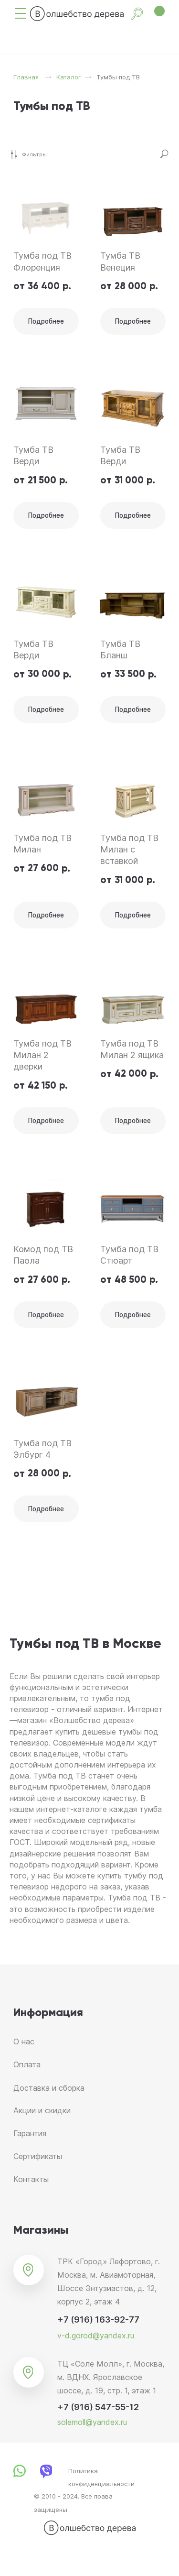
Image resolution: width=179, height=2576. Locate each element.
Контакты (31, 2179)
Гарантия (30, 2133)
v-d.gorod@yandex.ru (96, 2336)
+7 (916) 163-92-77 (98, 2319)
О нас (24, 2041)
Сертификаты (38, 2156)
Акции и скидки (42, 2110)
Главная (26, 77)
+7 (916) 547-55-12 (98, 2407)
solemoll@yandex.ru (92, 2422)
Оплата (27, 2064)
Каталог (69, 77)
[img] (21, 13)
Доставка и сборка (49, 2088)
